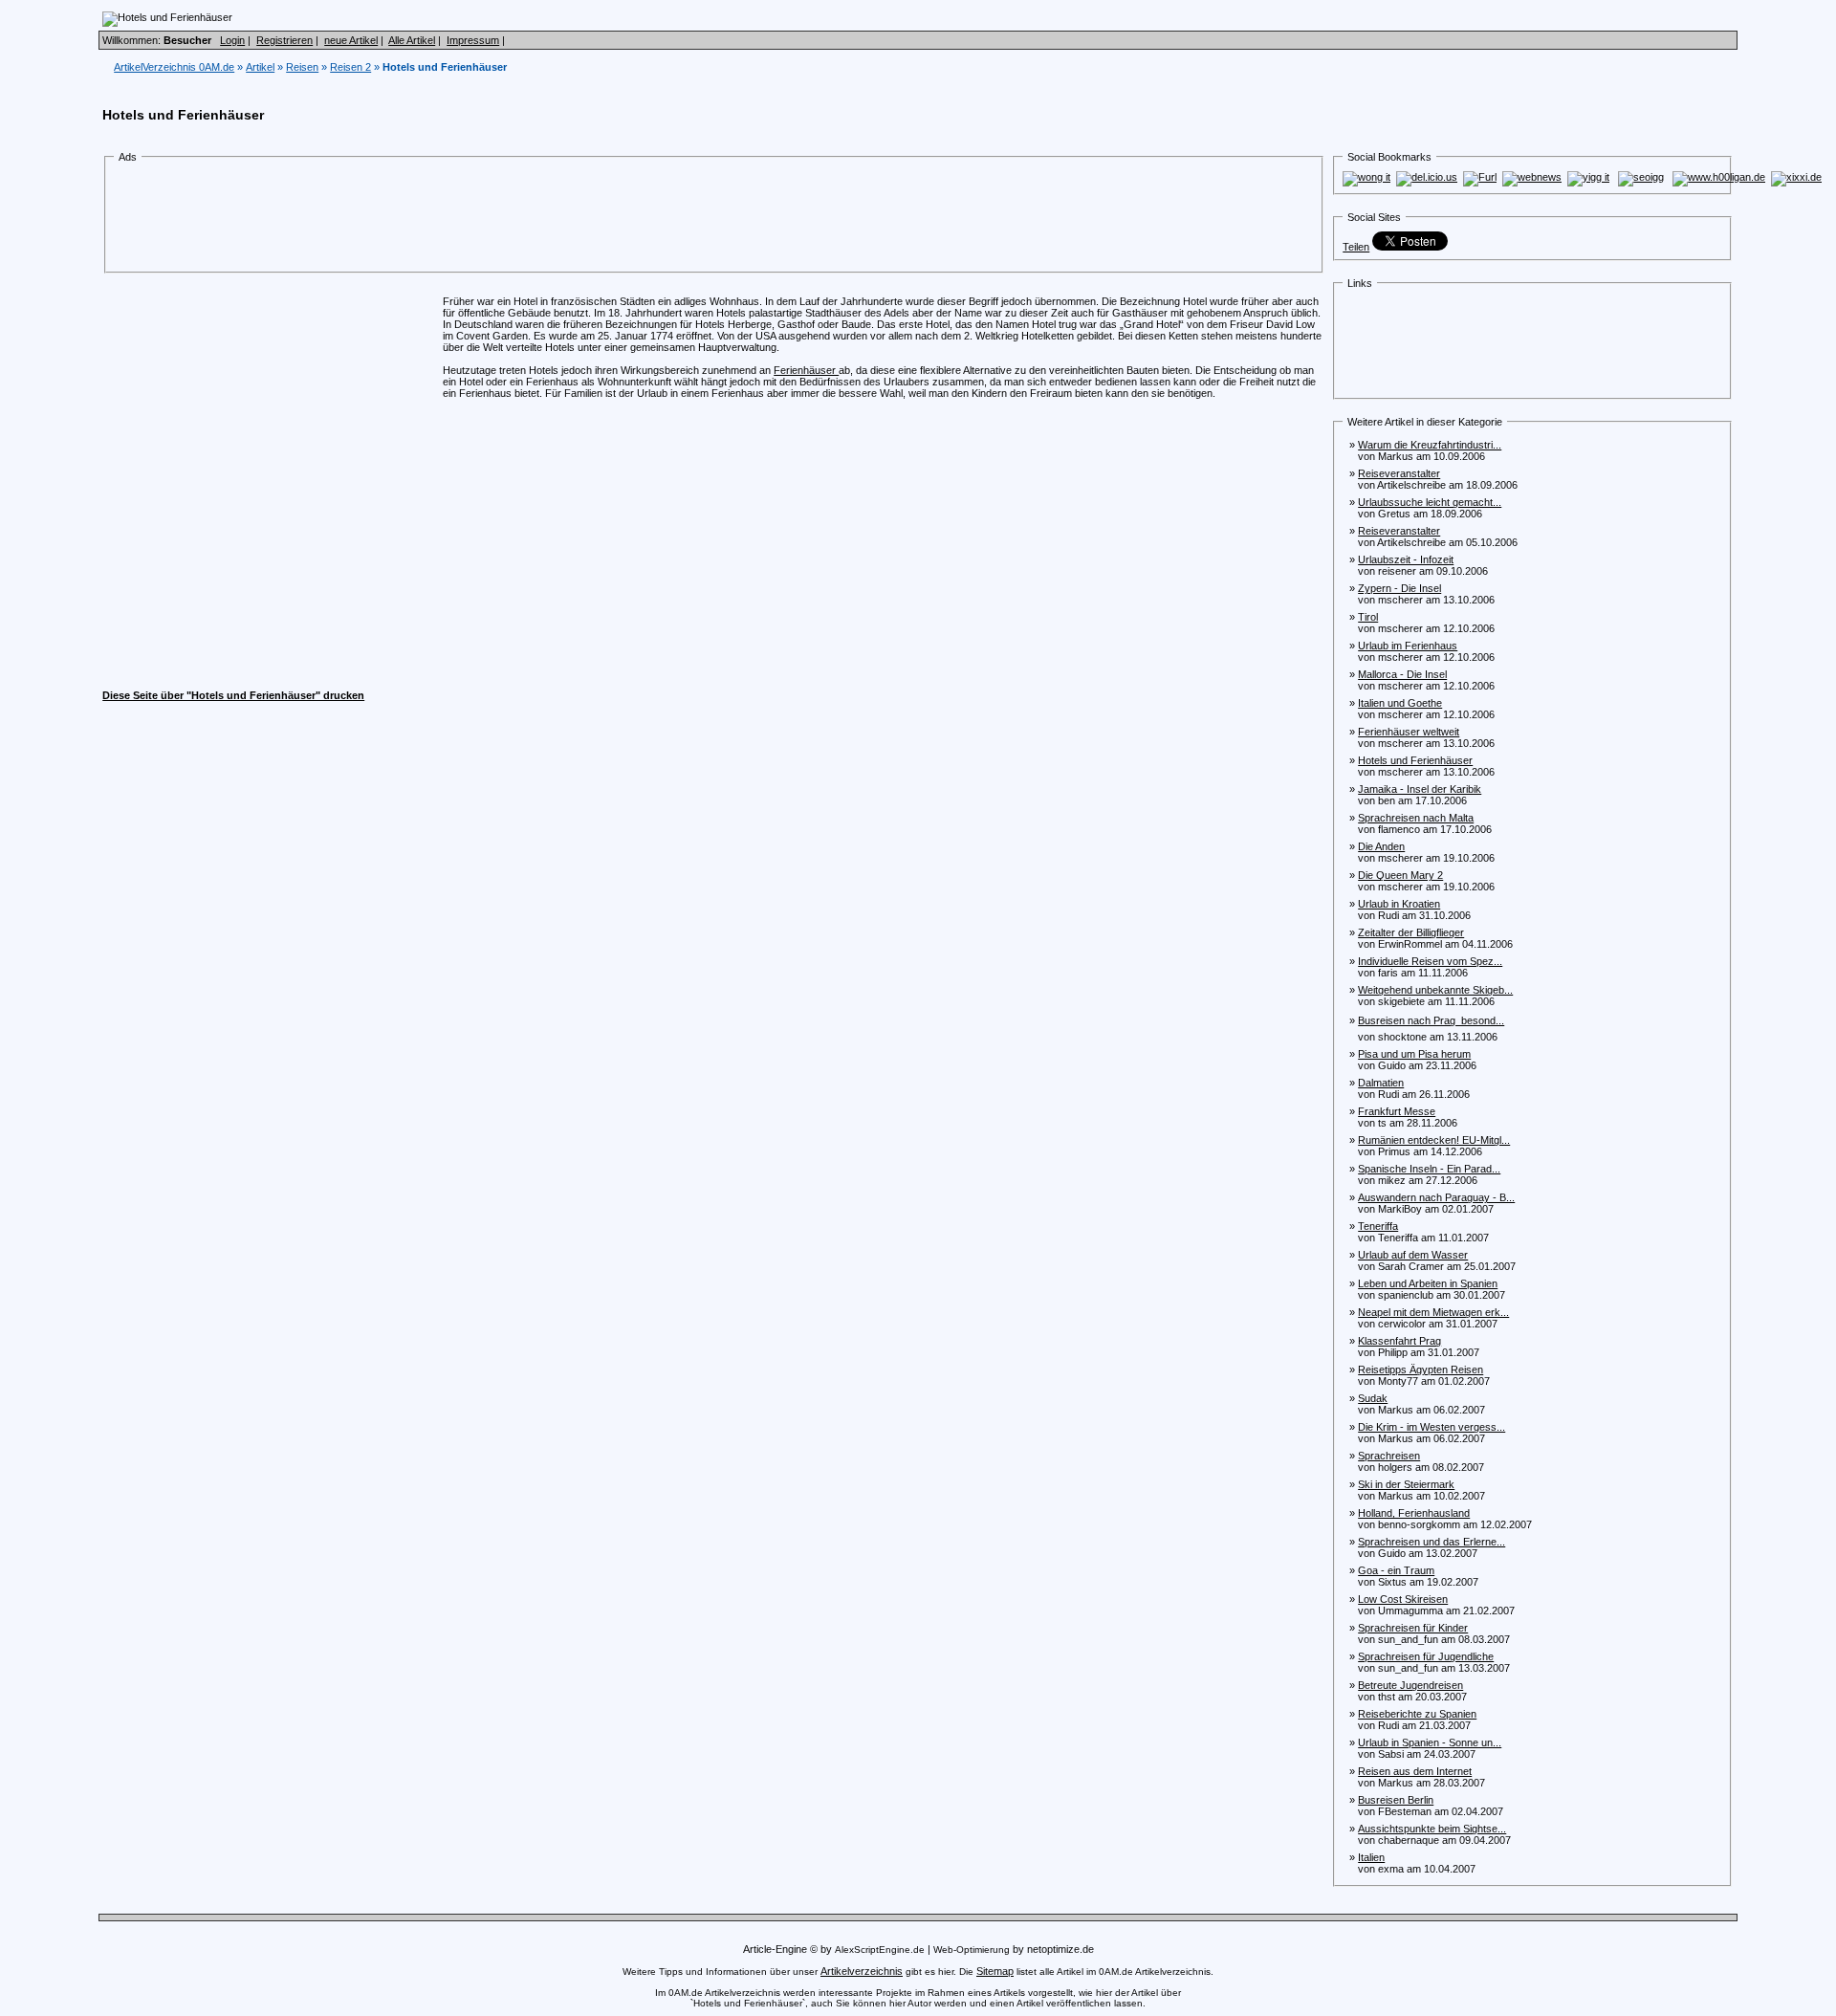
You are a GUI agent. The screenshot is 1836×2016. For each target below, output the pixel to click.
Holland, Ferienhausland (1414, 1513)
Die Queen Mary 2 (1400, 875)
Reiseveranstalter (1399, 473)
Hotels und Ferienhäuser (1415, 760)
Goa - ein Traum (1396, 1570)
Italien (1371, 1857)
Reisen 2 (350, 67)
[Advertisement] (466, 218)
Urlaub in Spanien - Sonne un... (1430, 1742)
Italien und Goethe (1400, 703)
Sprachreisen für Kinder (1413, 1628)
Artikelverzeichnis (862, 1971)
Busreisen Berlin (1396, 1800)
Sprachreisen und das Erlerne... (1432, 1542)
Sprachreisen (1389, 1456)
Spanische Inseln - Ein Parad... (1429, 1169)
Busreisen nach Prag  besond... (1431, 1020)
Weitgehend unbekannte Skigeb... (1435, 990)
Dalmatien (1381, 1083)
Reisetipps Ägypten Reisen (1421, 1370)
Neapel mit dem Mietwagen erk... (1433, 1312)
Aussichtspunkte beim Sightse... (1432, 1829)
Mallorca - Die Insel (1402, 674)
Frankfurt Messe (1397, 1111)
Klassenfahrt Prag (1399, 1341)
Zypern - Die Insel (1399, 588)
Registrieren (284, 40)
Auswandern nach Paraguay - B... (1436, 1197)
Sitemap (995, 1971)
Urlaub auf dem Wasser (1413, 1255)
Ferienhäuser (806, 370)
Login (232, 40)
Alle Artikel (412, 40)
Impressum (473, 40)
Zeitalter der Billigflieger (1411, 932)
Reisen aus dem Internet (1415, 1771)
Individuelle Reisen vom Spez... (1430, 961)
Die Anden (1381, 846)
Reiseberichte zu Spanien (1417, 1714)
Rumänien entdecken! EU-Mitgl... (1434, 1140)
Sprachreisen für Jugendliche (1426, 1656)
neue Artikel (351, 40)
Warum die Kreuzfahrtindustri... (1430, 445)
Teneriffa (1378, 1226)
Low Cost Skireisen (1403, 1599)
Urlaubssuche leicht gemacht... (1430, 502)
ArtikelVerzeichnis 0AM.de (174, 67)
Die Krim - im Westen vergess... (1432, 1427)
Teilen (1356, 247)
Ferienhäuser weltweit (1409, 732)
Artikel (260, 67)
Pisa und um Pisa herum (1414, 1054)
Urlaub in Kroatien (1399, 904)
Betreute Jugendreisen (1410, 1685)
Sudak (1373, 1398)
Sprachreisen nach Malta (1416, 818)
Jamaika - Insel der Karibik (1420, 789)
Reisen (302, 67)
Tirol (1368, 617)
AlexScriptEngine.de (880, 1950)
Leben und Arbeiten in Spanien (1428, 1283)
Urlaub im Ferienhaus (1408, 646)
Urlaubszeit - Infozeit (1406, 559)
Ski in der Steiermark (1406, 1484)
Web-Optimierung (972, 1950)
